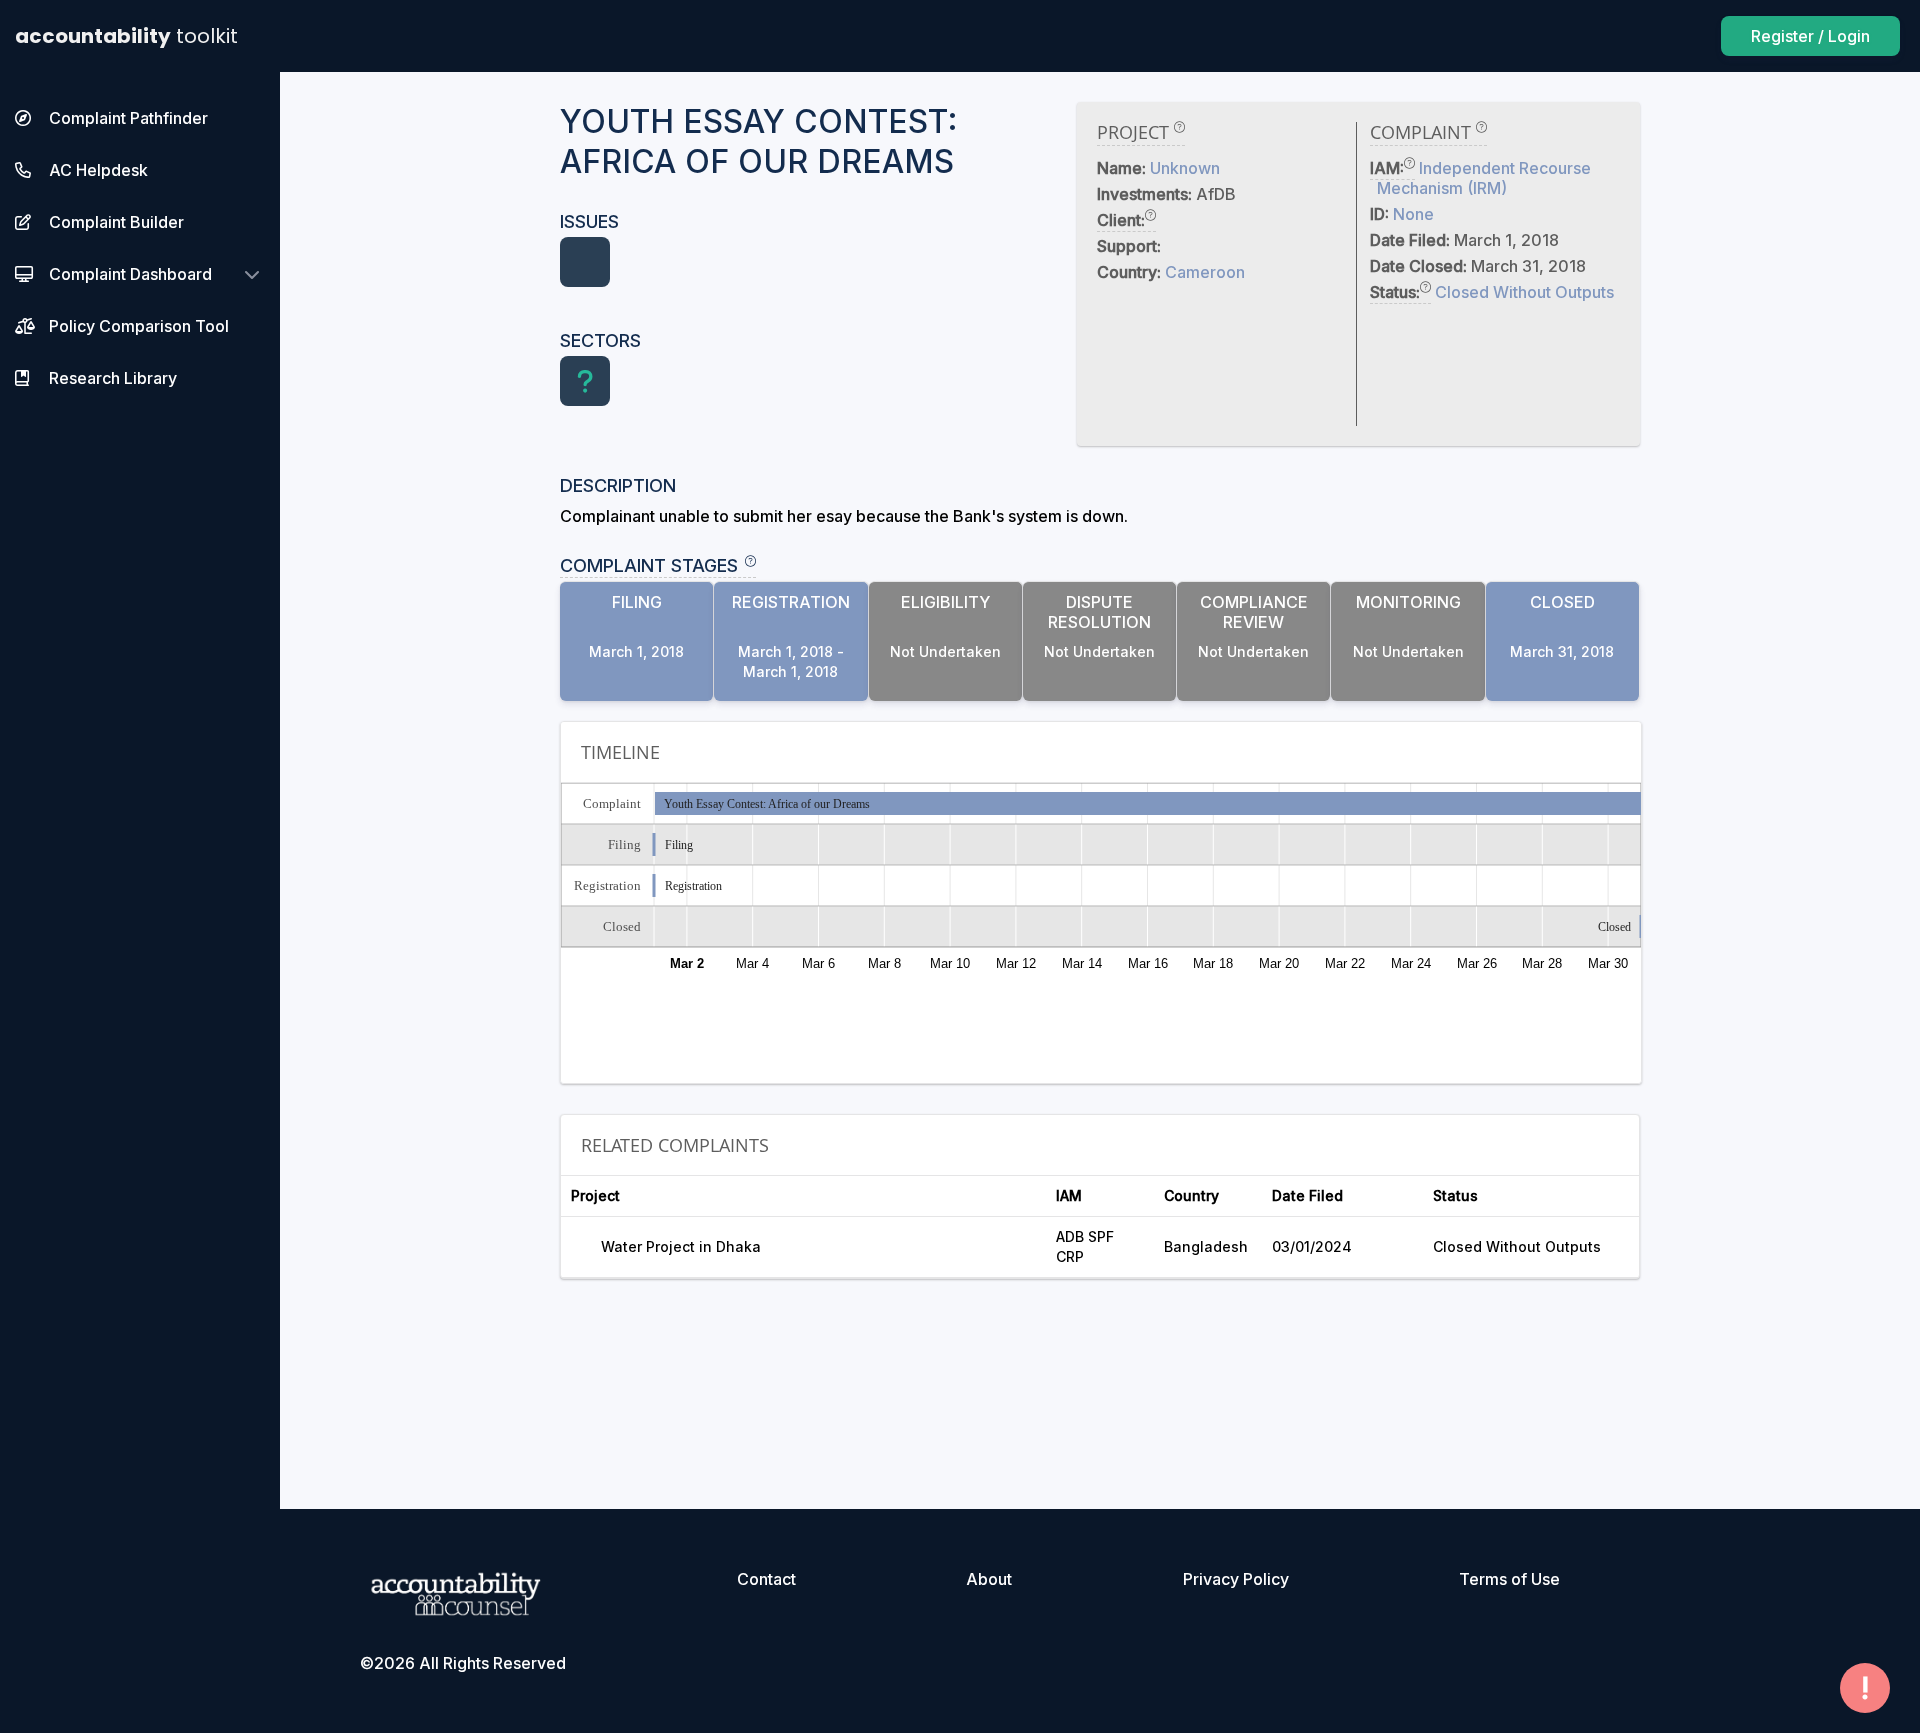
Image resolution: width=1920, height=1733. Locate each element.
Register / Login (1810, 36)
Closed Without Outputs (1524, 292)
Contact (766, 1579)
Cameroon (1205, 272)
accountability (126, 36)
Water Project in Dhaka (681, 1246)
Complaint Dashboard (130, 274)
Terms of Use (1509, 1579)
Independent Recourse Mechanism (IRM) (1484, 178)
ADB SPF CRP (1085, 1246)
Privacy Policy (1236, 1579)
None (1413, 214)
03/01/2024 (1312, 1246)
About (989, 1579)
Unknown (1185, 168)
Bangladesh (1206, 1246)
